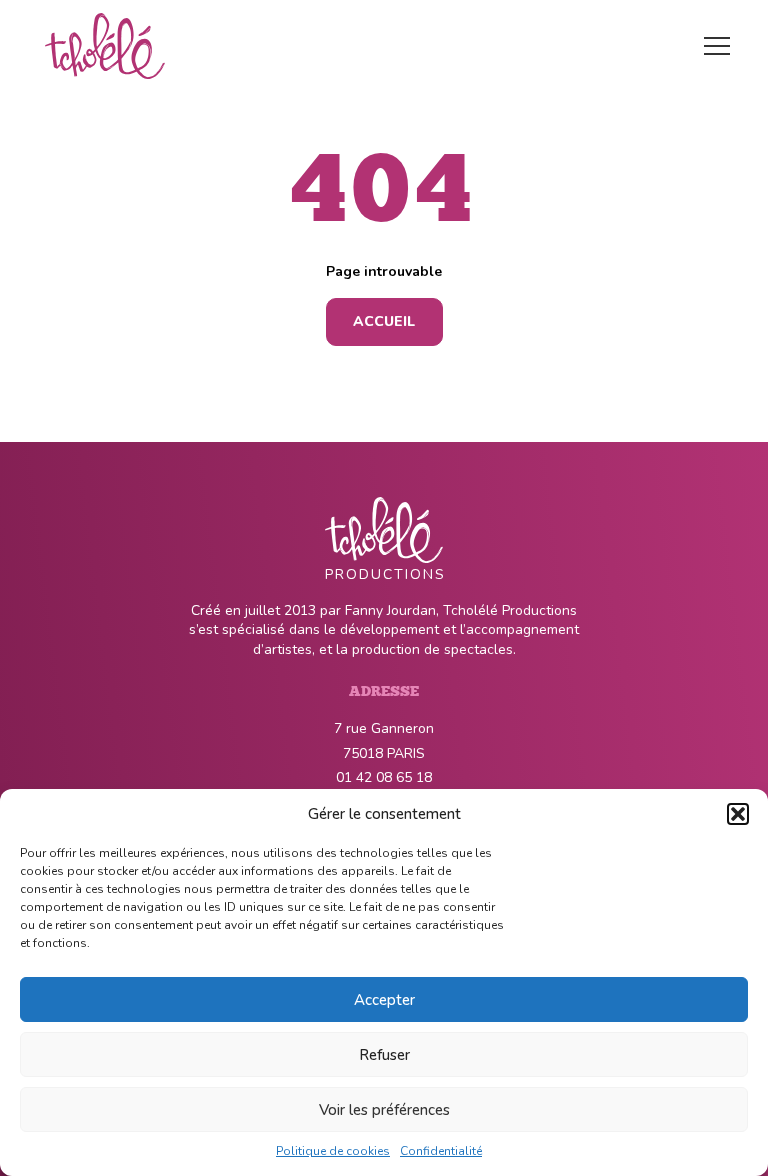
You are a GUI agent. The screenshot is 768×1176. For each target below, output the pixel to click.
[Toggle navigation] (717, 46)
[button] (738, 814)
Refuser (384, 1055)
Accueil (384, 321)
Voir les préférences (384, 1110)
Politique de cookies (333, 1151)
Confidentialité (441, 1151)
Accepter (384, 1000)
